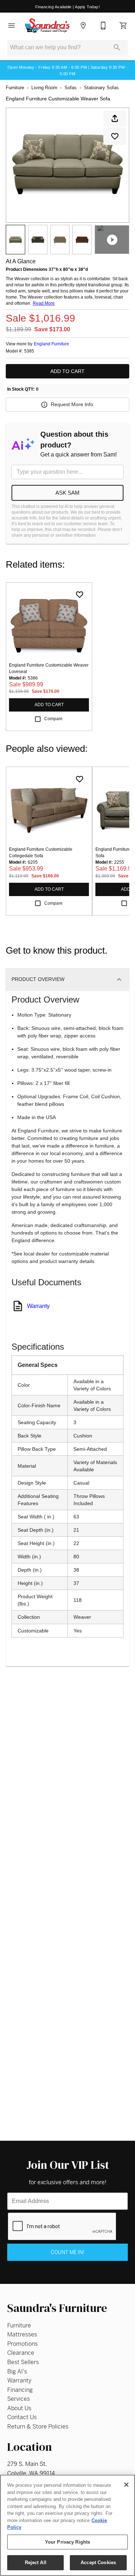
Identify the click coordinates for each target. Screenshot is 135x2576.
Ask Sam (67, 493)
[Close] (126, 2485)
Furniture (15, 88)
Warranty (38, 1306)
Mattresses (22, 2334)
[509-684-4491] (103, 26)
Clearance (21, 2353)
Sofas (71, 88)
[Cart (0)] (123, 26)
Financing (20, 2390)
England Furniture (51, 344)
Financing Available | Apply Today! (67, 7)
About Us (19, 2408)
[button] (12, 26)
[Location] (83, 26)
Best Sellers (23, 2362)
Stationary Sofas (101, 88)
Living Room (44, 88)
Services (19, 2399)
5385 (29, 351)
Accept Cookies (98, 2563)
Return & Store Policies (38, 2427)
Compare (53, 719)
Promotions (22, 2344)
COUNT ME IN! (67, 2252)
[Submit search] (117, 47)
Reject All (36, 2563)
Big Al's (17, 2371)
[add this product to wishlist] (115, 136)
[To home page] (47, 26)
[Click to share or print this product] (115, 118)
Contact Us (22, 2417)
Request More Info (72, 404)
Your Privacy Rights (67, 2542)
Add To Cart (67, 371)
